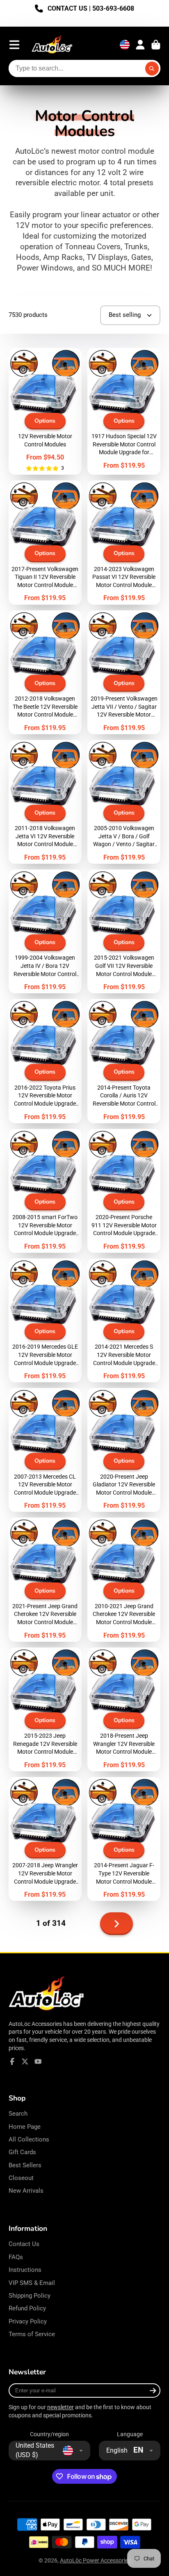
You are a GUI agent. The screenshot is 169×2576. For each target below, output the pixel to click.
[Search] (152, 68)
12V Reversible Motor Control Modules (45, 412)
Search (18, 2114)
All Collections (29, 2139)
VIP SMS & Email (32, 2283)
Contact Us (24, 2244)
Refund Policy (27, 2308)
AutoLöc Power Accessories (95, 2560)
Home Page (25, 2127)
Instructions (25, 2270)
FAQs (16, 2257)
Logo (52, 45)
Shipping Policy (30, 2296)
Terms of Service (32, 2334)
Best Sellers (25, 2165)
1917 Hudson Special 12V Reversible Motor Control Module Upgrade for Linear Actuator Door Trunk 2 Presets (124, 412)
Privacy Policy (28, 2321)
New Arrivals (26, 2191)
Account (140, 45)
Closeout (21, 2178)
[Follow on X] (25, 2062)
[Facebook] (12, 2062)
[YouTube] (38, 2062)
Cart (156, 45)
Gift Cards (22, 2152)
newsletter (61, 2407)
